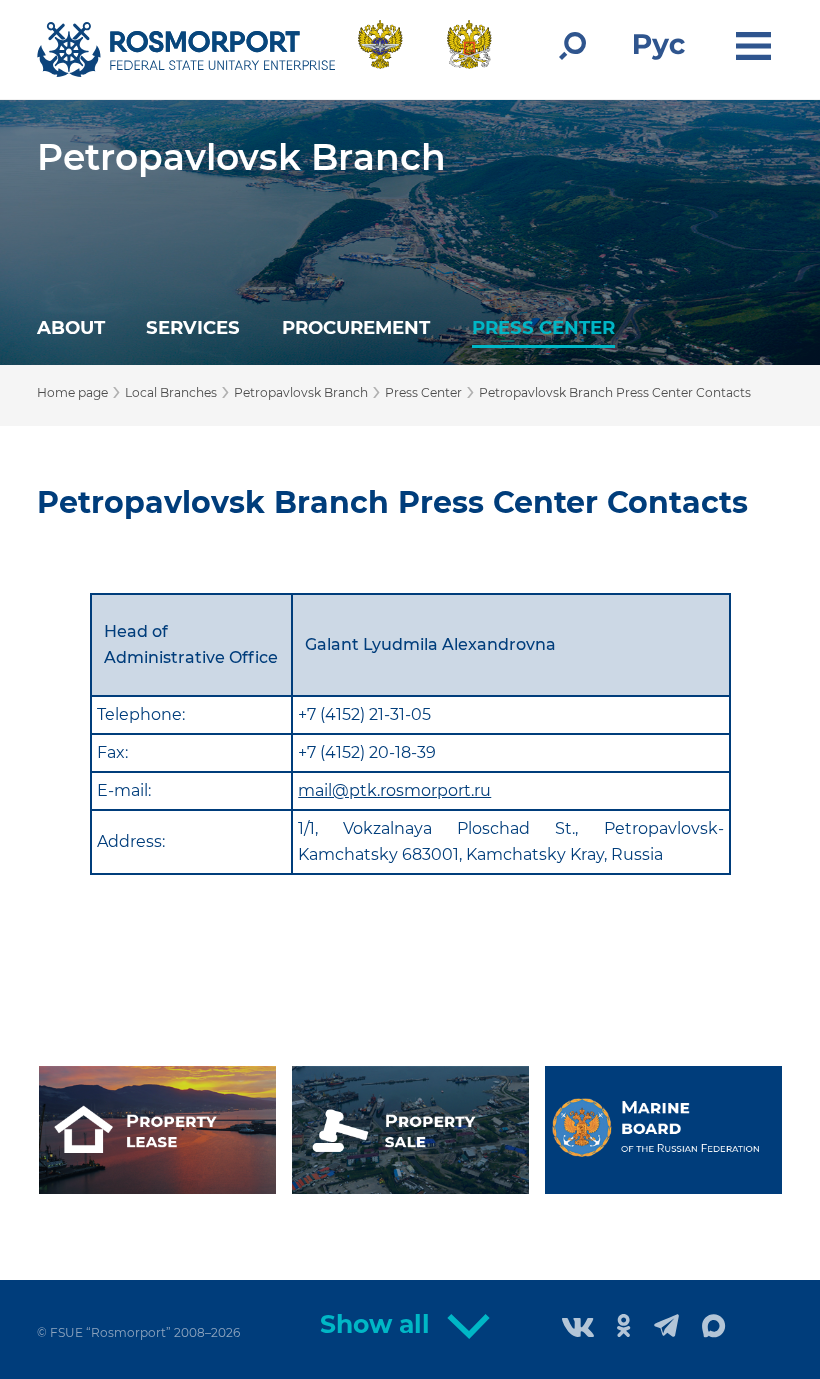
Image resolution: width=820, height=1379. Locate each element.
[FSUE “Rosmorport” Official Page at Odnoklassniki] (624, 1327)
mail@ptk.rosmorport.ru (394, 790)
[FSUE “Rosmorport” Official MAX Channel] (714, 1327)
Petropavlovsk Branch (241, 157)
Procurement (356, 327)
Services (193, 327)
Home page (72, 392)
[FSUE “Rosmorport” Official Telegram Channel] (666, 1327)
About (71, 327)
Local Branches (171, 392)
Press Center (543, 327)
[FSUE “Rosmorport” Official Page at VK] (578, 1329)
